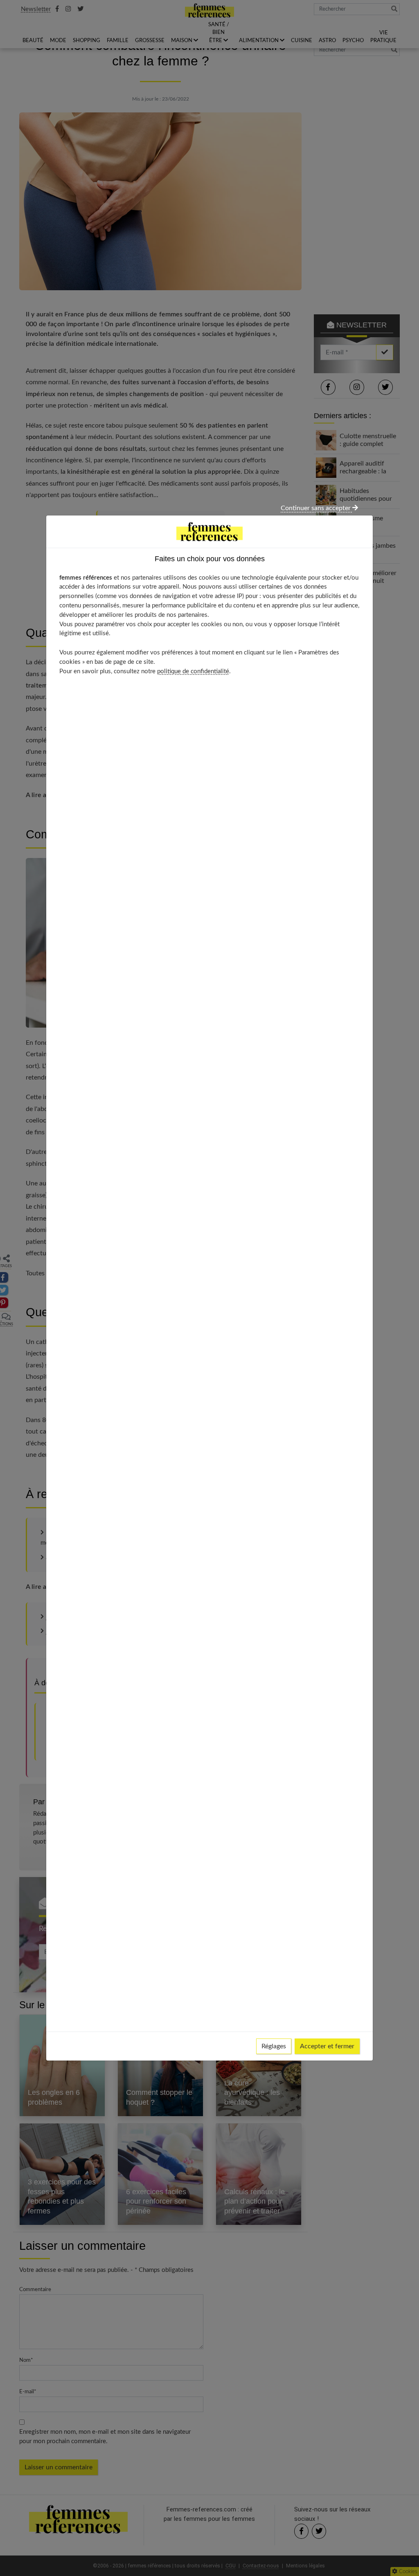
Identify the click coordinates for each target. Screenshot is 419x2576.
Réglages (274, 2046)
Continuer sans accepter (317, 508)
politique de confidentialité (193, 671)
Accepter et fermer (327, 2046)
